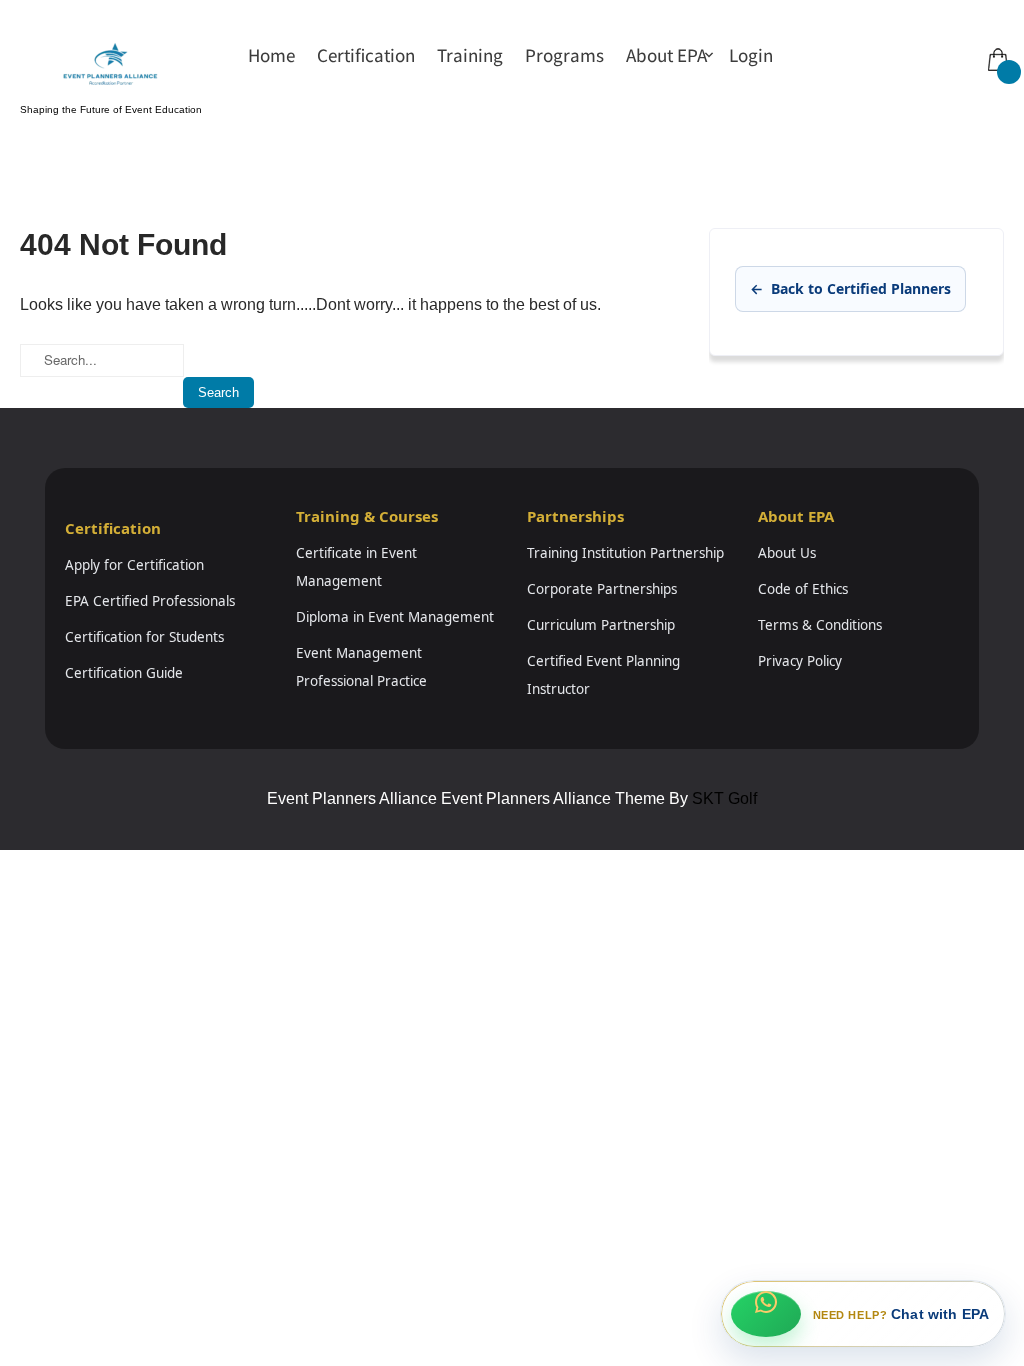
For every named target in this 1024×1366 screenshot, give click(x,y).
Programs (564, 55)
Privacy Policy (800, 661)
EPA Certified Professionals (150, 601)
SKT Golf (724, 798)
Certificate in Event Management (356, 567)
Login (751, 55)
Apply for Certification (134, 565)
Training (470, 55)
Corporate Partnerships (602, 589)
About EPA (666, 55)
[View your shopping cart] (996, 45)
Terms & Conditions (820, 625)
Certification (366, 55)
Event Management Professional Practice (361, 667)
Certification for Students (144, 637)
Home (271, 55)
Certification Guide (124, 673)
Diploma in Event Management (395, 617)
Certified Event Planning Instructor (603, 675)
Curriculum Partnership (601, 625)
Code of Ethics (803, 589)
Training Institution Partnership (625, 553)
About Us (787, 553)
